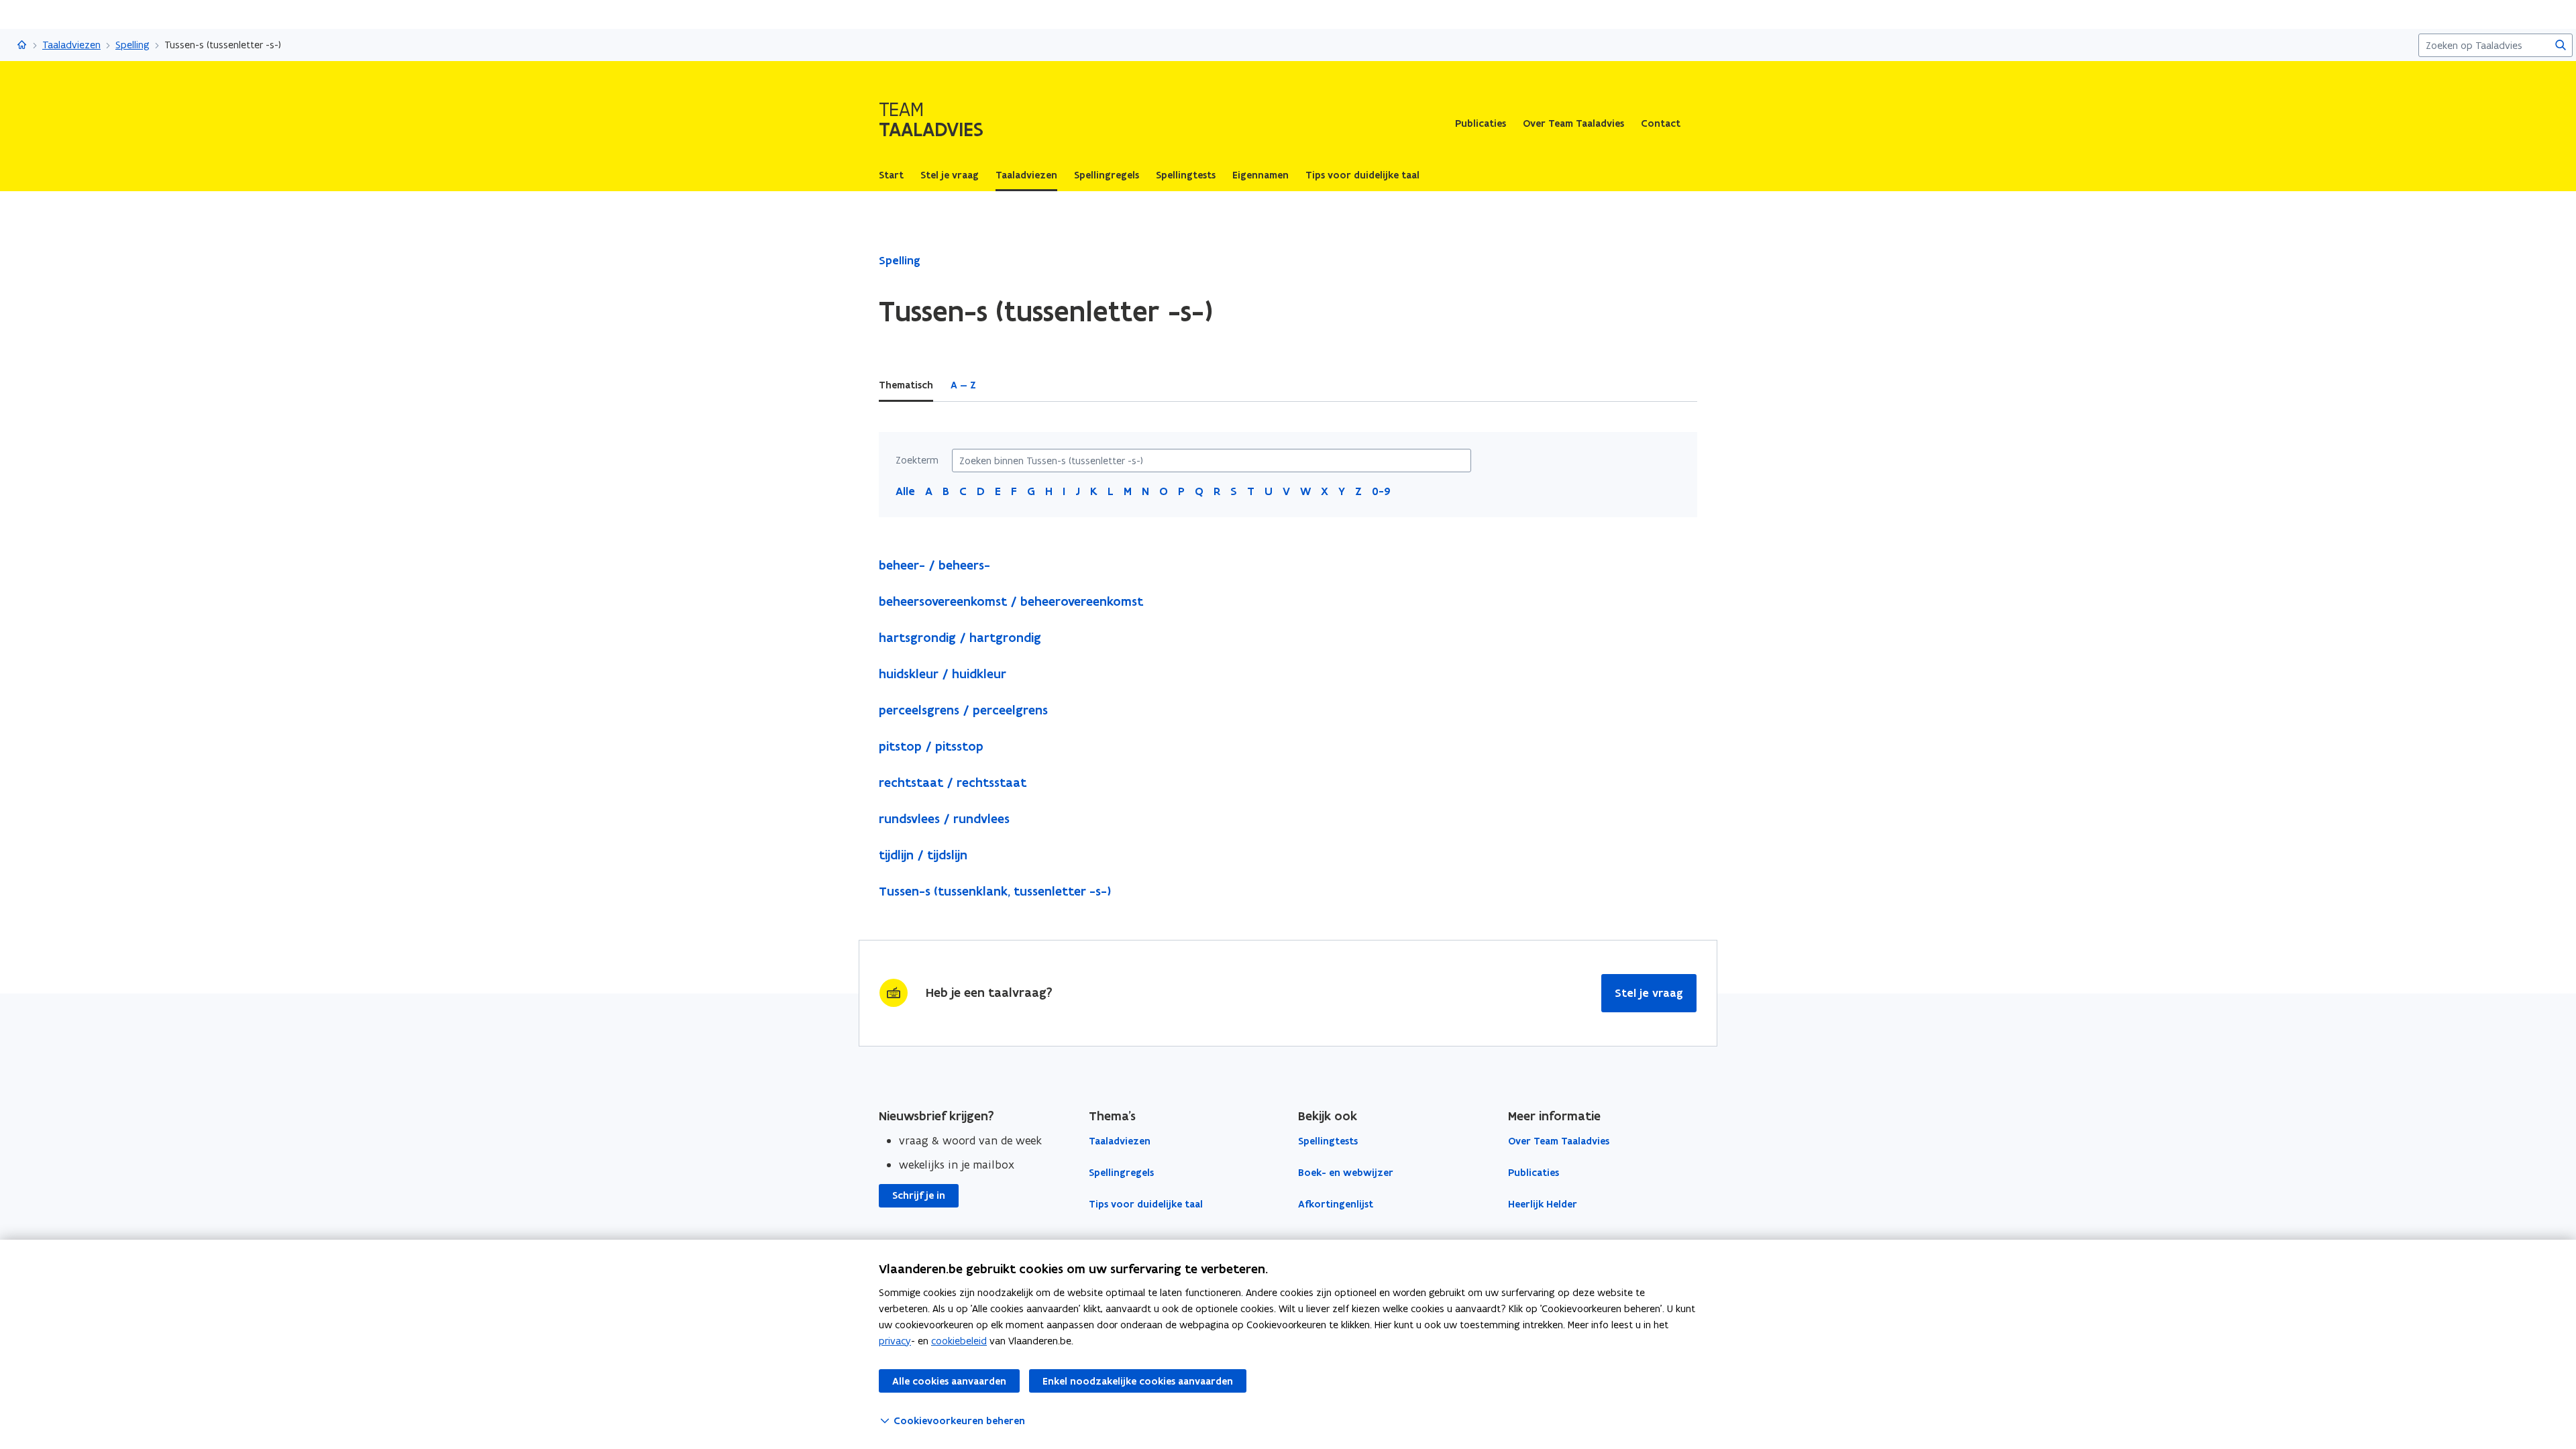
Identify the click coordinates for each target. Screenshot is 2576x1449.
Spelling (132, 45)
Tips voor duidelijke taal (1146, 1204)
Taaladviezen (71, 45)
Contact (1661, 123)
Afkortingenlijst (1336, 1204)
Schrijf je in (919, 1195)
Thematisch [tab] (906, 385)
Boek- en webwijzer (1346, 1173)
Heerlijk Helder (1543, 1204)
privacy (895, 1341)
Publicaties (1481, 123)
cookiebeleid (959, 1341)
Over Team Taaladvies (1573, 123)
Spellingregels (1121, 1173)
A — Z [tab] (963, 385)
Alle (905, 491)
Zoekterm (917, 460)
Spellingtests (1328, 1141)
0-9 (1381, 491)
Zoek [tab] (1005, 385)
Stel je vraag (1649, 993)
